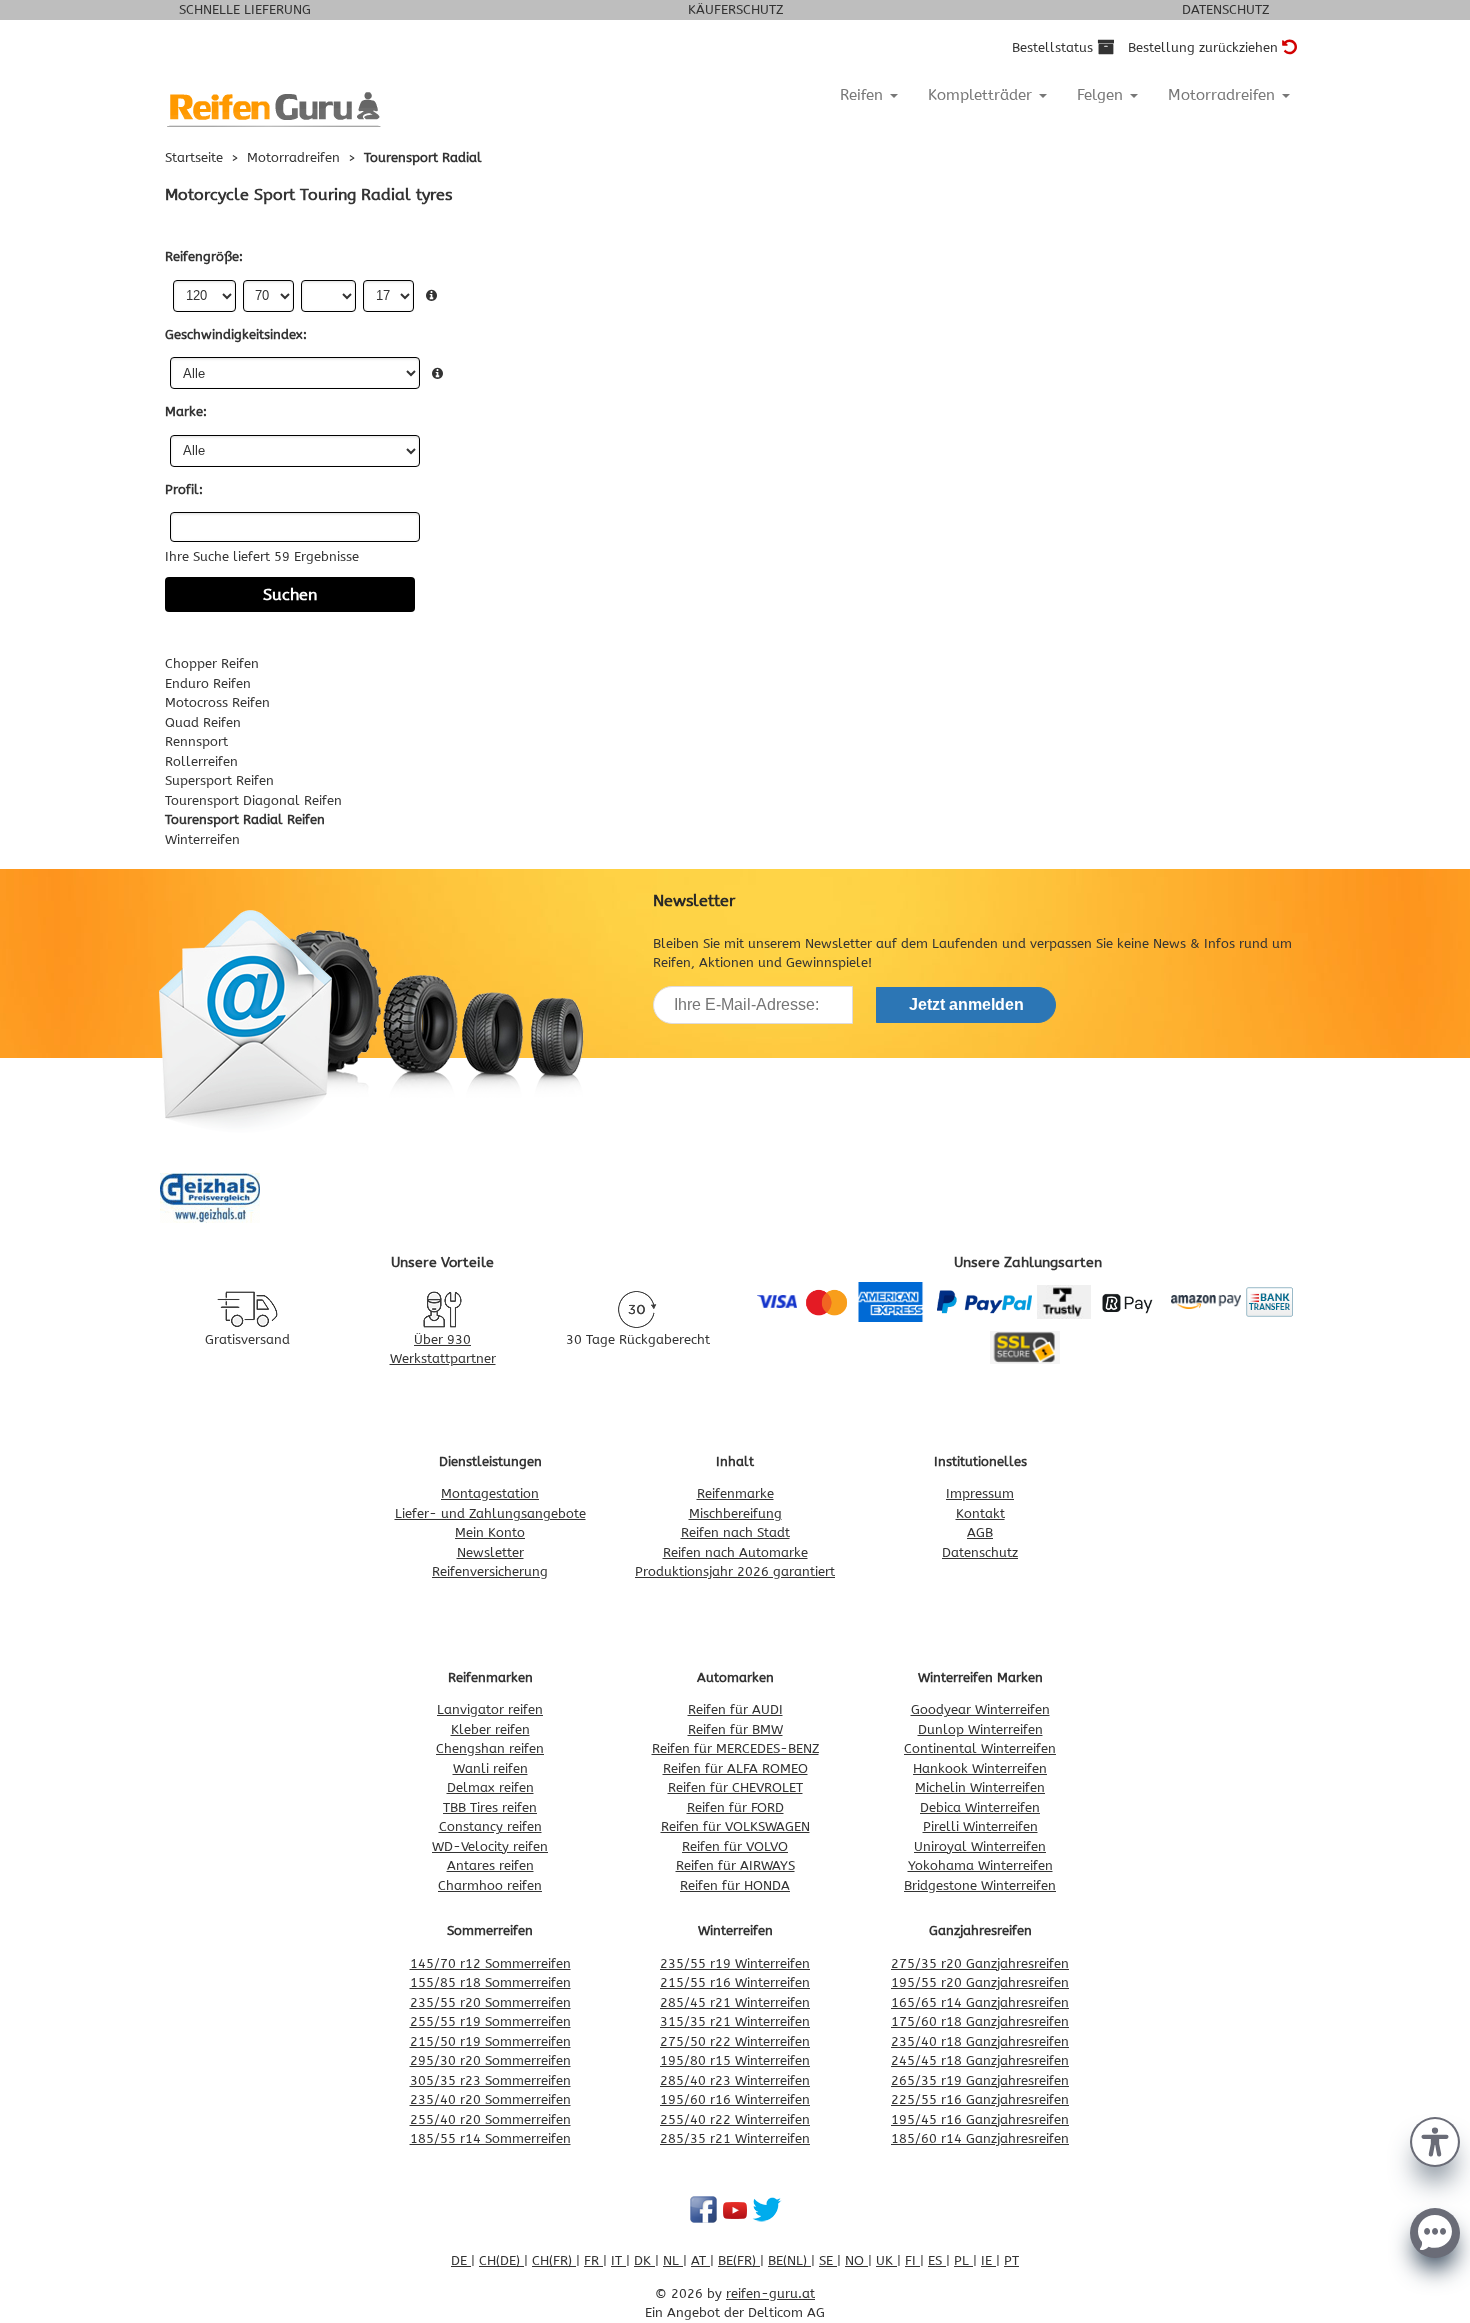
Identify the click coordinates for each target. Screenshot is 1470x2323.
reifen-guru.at (770, 2293)
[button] (1435, 2140)
